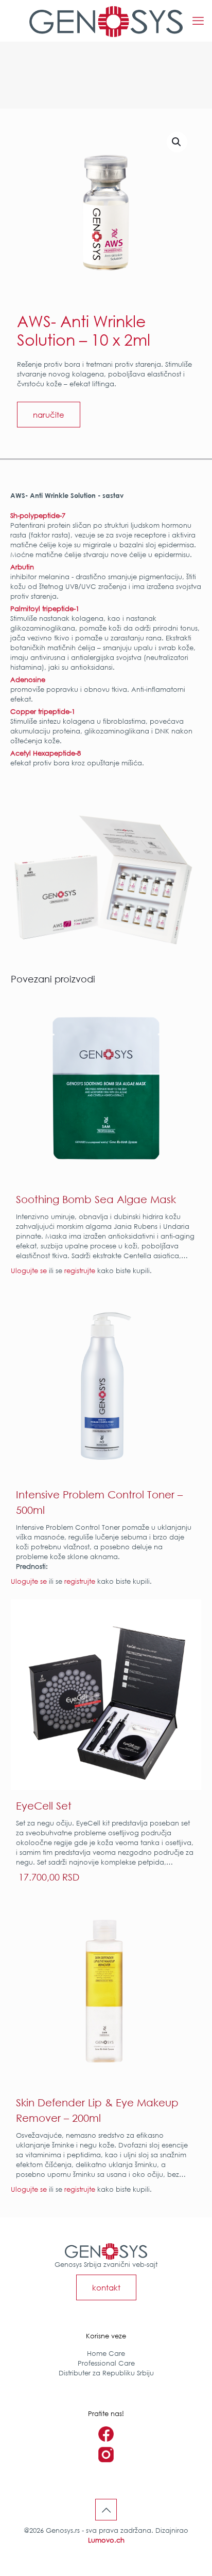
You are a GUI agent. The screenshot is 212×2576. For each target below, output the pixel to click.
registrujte (80, 1271)
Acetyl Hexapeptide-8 (46, 753)
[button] (177, 142)
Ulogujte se (29, 1271)
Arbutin (23, 567)
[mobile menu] (198, 21)
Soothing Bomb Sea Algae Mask (96, 1199)
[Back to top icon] (106, 2510)
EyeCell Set (44, 1805)
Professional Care (106, 2363)
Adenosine (28, 679)
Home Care (106, 2353)
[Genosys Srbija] (106, 21)
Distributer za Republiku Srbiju (106, 2373)
